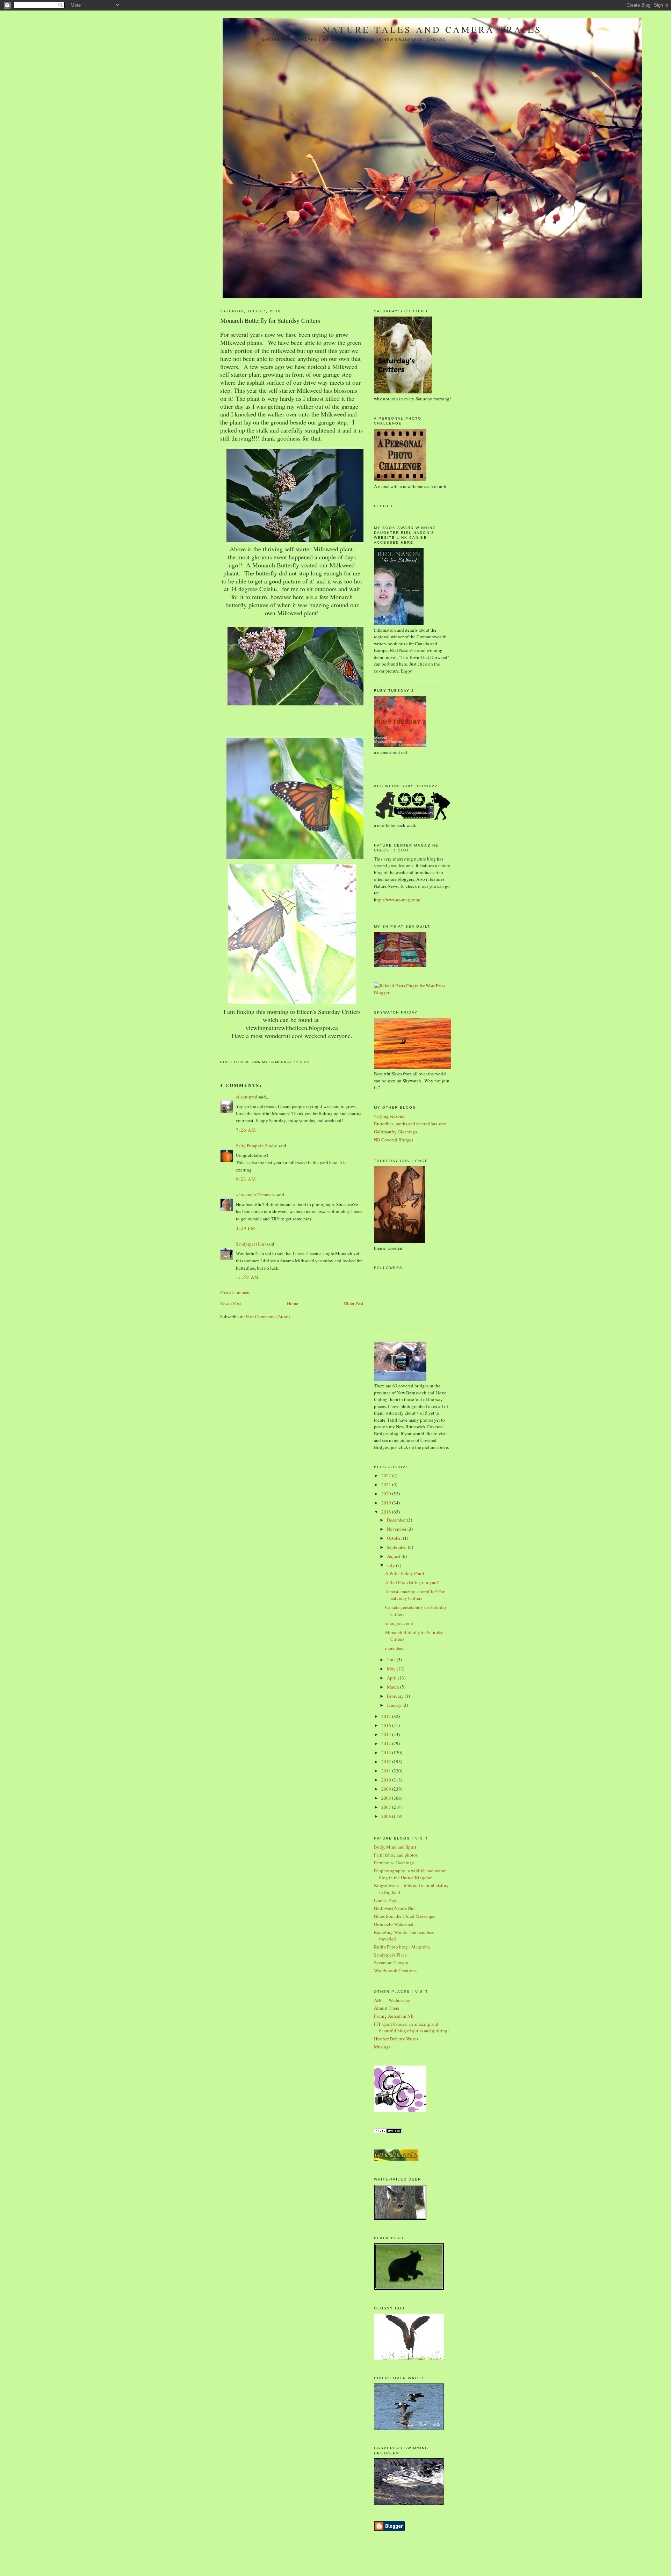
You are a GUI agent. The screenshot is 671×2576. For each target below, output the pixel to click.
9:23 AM (246, 1179)
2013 (387, 1753)
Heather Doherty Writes (396, 2039)
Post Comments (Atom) (268, 1316)
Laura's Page (386, 1900)
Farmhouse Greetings (394, 1863)
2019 (387, 1503)
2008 (387, 1798)
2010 (387, 1780)
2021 (387, 1485)
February (396, 1696)
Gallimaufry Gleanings (395, 1132)
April (392, 1678)
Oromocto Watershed (394, 1924)
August (394, 1556)
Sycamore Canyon (391, 1962)
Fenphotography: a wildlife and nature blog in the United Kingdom (410, 1874)
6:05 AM (301, 1062)
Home (293, 1303)
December (397, 1520)
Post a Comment (236, 1292)
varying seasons (389, 1116)
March (394, 1687)
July (391, 1565)
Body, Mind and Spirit (395, 1847)
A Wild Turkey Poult (405, 1573)
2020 (387, 1494)
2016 (387, 1725)
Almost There (387, 2008)
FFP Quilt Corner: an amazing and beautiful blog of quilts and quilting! (411, 2027)
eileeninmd (247, 1097)
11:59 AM (247, 1277)
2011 (387, 1771)
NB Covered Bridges (394, 1140)
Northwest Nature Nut (394, 1908)
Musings (382, 2047)
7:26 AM (246, 1130)
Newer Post (231, 1303)
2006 (387, 1816)
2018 (387, 1512)
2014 (387, 1743)
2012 (387, 1762)
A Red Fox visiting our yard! (412, 1582)
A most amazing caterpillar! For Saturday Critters (415, 1595)
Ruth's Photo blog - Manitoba (402, 1947)
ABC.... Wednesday (392, 2000)
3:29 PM (246, 1228)
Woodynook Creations (395, 1971)
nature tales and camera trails (432, 29)
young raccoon (399, 1623)
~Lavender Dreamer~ (256, 1195)
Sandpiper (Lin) (251, 1244)
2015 (387, 1734)
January (395, 1705)
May (392, 1669)
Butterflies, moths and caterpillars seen (410, 1124)
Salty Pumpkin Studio (257, 1146)
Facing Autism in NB (394, 2016)
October (395, 1538)
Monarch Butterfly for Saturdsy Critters (270, 320)
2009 (387, 1789)
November (397, 1529)
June (392, 1660)
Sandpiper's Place (390, 1955)
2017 (387, 1716)
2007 (387, 1807)
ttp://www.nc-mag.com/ (398, 900)
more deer (394, 1648)
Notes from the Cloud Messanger (405, 1916)
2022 (387, 1475)
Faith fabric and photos (396, 1855)
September (397, 1547)
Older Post (354, 1303)
